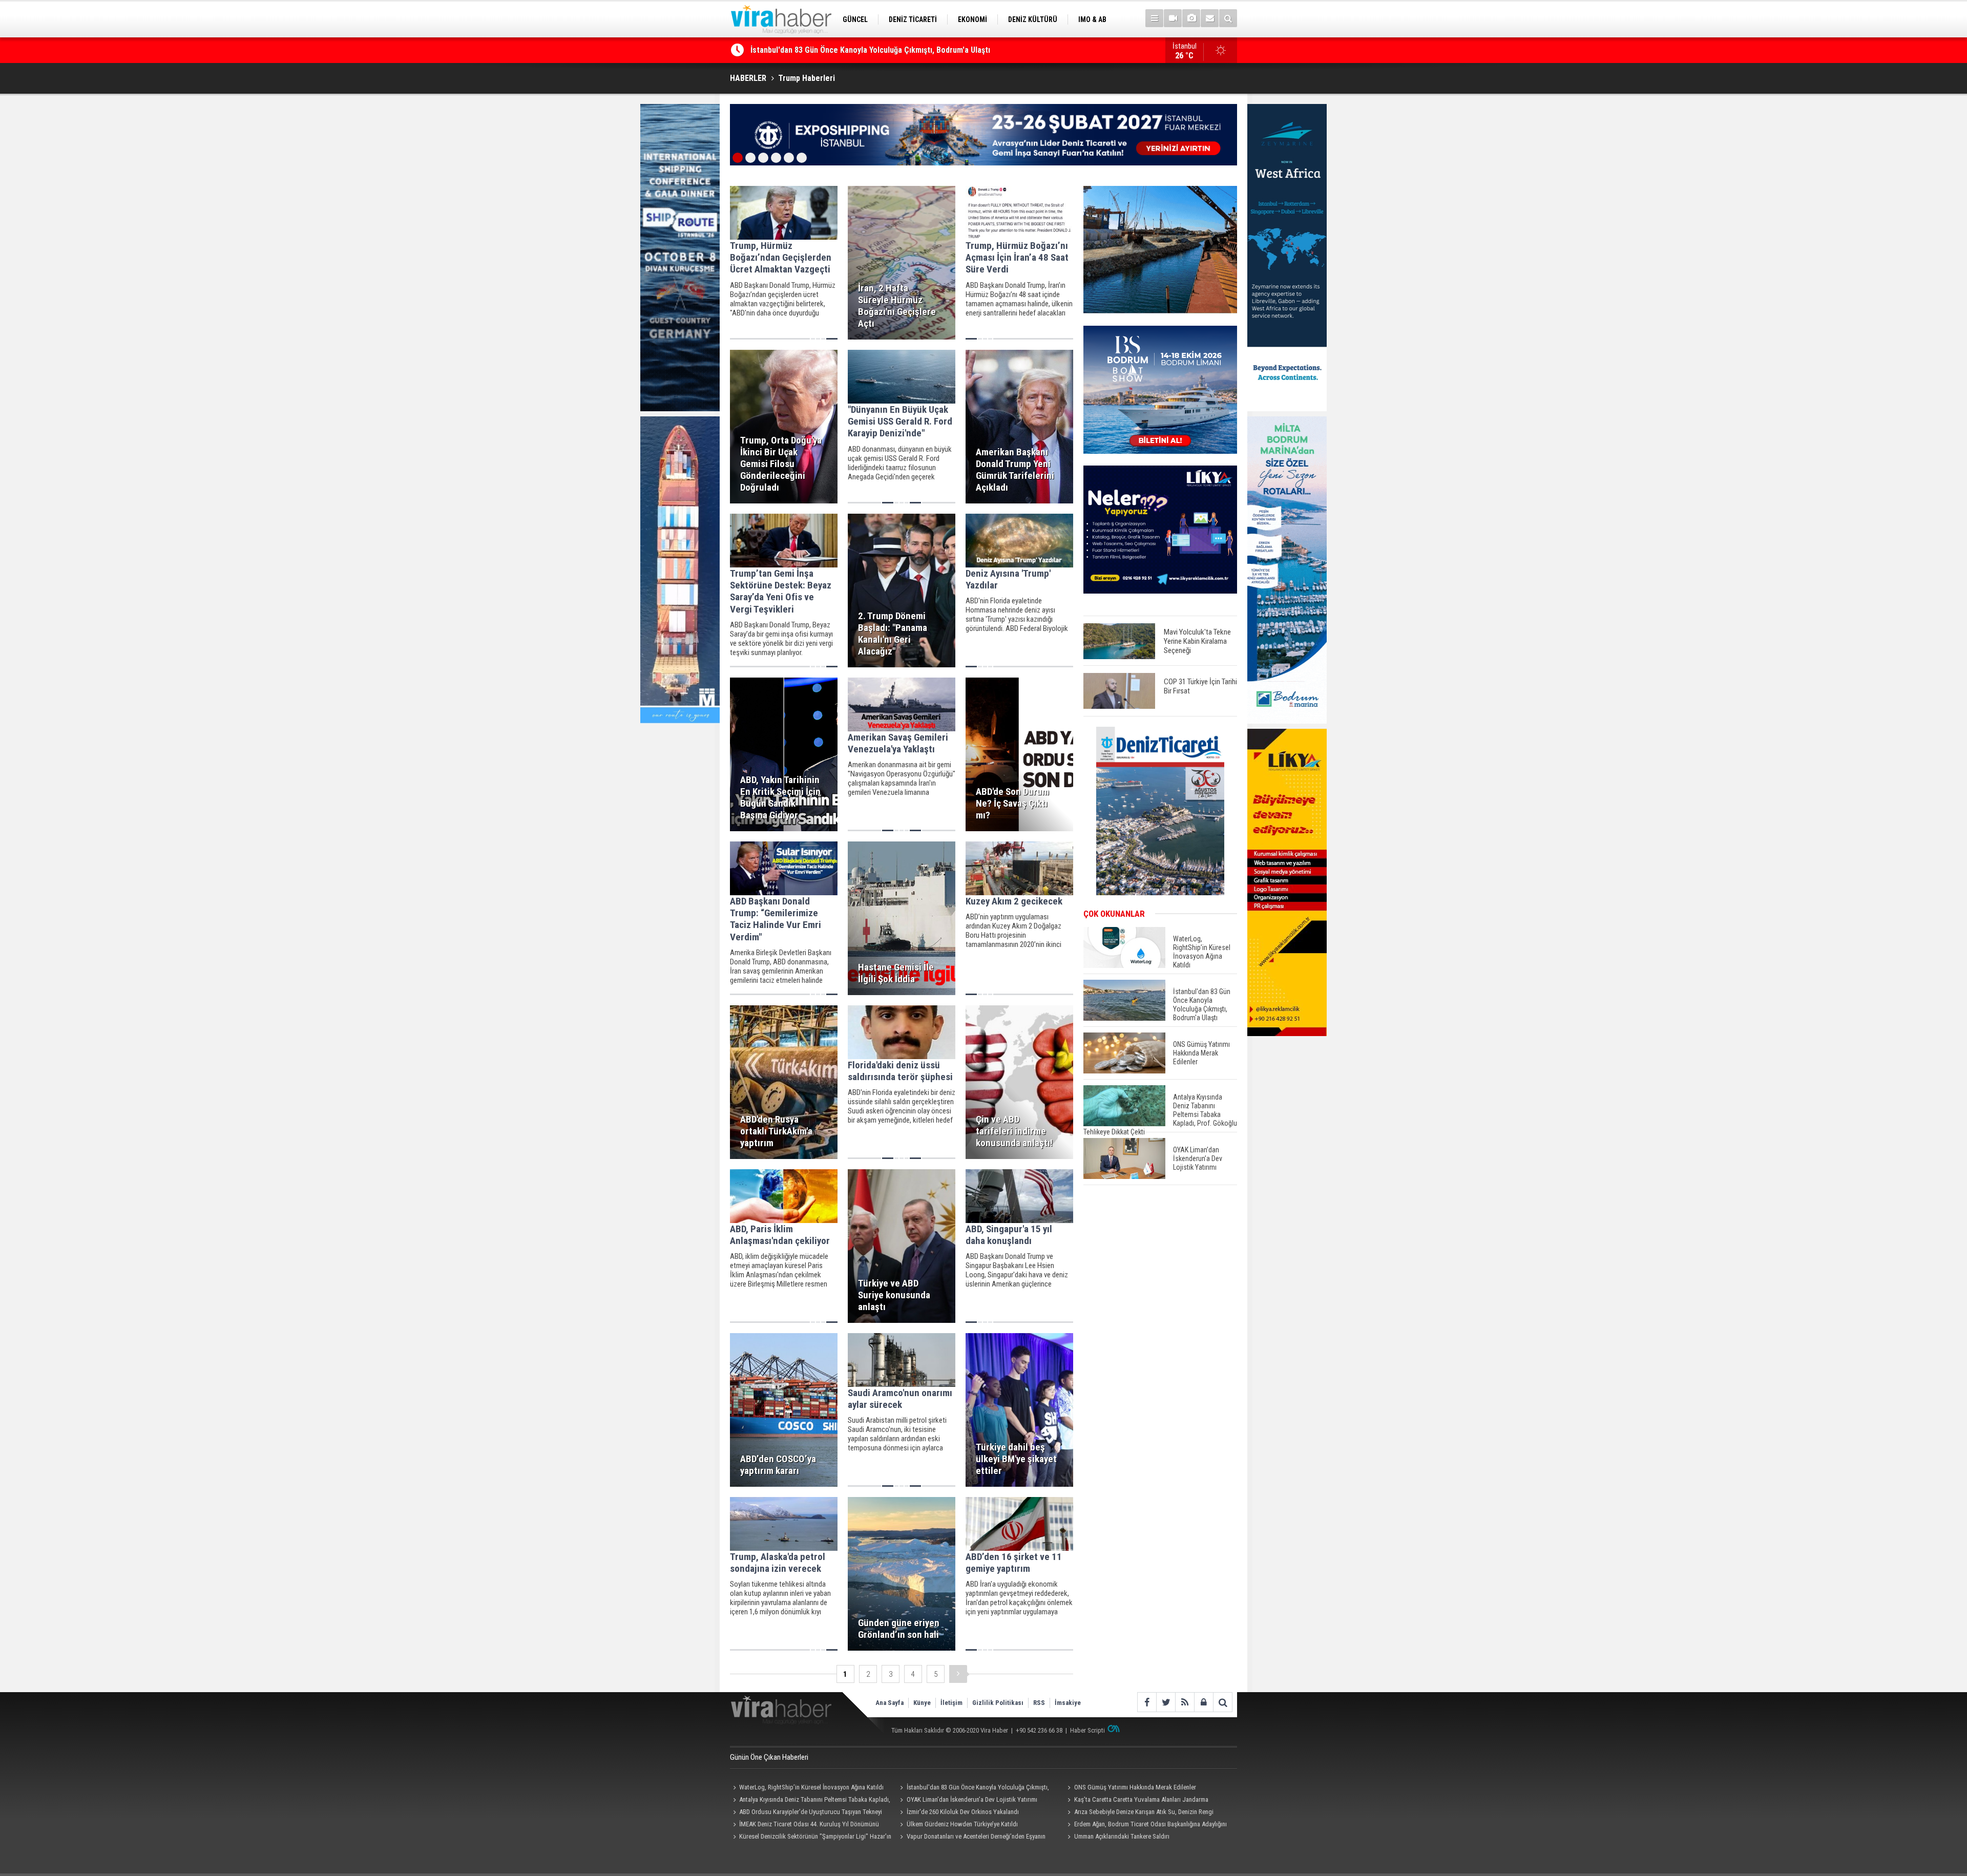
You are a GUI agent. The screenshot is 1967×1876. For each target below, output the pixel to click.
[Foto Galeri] (1191, 18)
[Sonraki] (958, 1674)
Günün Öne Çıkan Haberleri (769, 1757)
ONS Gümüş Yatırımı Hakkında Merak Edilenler (830, 50)
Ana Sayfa (890, 1703)
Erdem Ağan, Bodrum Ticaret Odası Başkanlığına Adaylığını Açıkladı (1145, 1825)
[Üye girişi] (1204, 1702)
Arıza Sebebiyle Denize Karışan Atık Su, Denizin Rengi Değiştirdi (1139, 1813)
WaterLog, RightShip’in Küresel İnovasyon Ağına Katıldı (811, 1787)
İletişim (951, 1703)
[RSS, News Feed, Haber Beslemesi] (1185, 1702)
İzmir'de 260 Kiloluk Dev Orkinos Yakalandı (963, 1812)
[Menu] (1154, 18)
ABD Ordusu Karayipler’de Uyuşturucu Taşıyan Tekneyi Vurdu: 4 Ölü (806, 1813)
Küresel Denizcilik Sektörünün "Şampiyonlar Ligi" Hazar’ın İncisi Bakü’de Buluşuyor (811, 1838)
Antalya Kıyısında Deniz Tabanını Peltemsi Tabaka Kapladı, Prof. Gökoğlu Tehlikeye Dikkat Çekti (810, 1801)
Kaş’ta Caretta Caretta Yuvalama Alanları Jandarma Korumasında (1136, 1801)
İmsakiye (1068, 1703)
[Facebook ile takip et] (1147, 1702)
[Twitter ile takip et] (1166, 1702)
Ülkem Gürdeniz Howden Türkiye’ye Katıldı (962, 1824)
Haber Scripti (1087, 1730)
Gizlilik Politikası (998, 1703)
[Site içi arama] (1228, 18)
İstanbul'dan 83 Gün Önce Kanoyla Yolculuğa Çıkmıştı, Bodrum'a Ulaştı (973, 1788)
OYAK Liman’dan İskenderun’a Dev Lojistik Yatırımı (972, 1799)
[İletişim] (1210, 18)
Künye (922, 1703)
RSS (1039, 1703)
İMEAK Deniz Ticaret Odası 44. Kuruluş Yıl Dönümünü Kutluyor (804, 1825)
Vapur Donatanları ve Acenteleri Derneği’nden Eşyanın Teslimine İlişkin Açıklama (971, 1838)
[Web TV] (1173, 18)
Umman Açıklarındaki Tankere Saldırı (1122, 1836)
